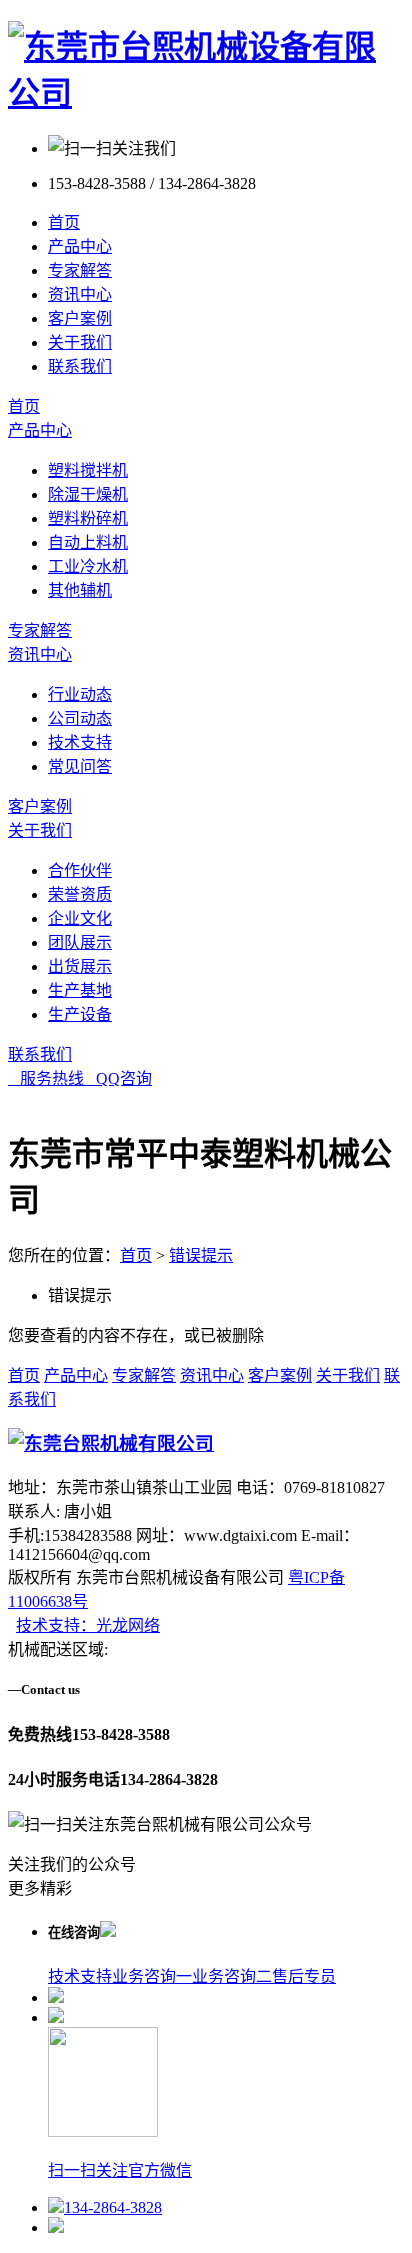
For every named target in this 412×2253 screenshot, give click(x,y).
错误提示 (201, 1255)
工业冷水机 (88, 566)
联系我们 (80, 366)
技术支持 (80, 742)
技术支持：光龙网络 (88, 1625)
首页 (64, 222)
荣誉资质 (80, 894)
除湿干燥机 (88, 494)
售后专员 (304, 1976)
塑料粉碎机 (88, 518)
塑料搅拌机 (88, 470)
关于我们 (80, 342)
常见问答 (80, 766)
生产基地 (80, 990)
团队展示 (80, 942)
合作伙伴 (80, 870)
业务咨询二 (232, 1976)
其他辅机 (80, 590)
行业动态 (80, 694)
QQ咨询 (118, 1078)
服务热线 (46, 1078)
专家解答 (80, 270)
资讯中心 (80, 294)
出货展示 (80, 966)
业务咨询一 (152, 1976)
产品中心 (80, 246)
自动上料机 (88, 542)
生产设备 (80, 1014)
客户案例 (80, 318)
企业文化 (80, 918)
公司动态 (80, 718)
